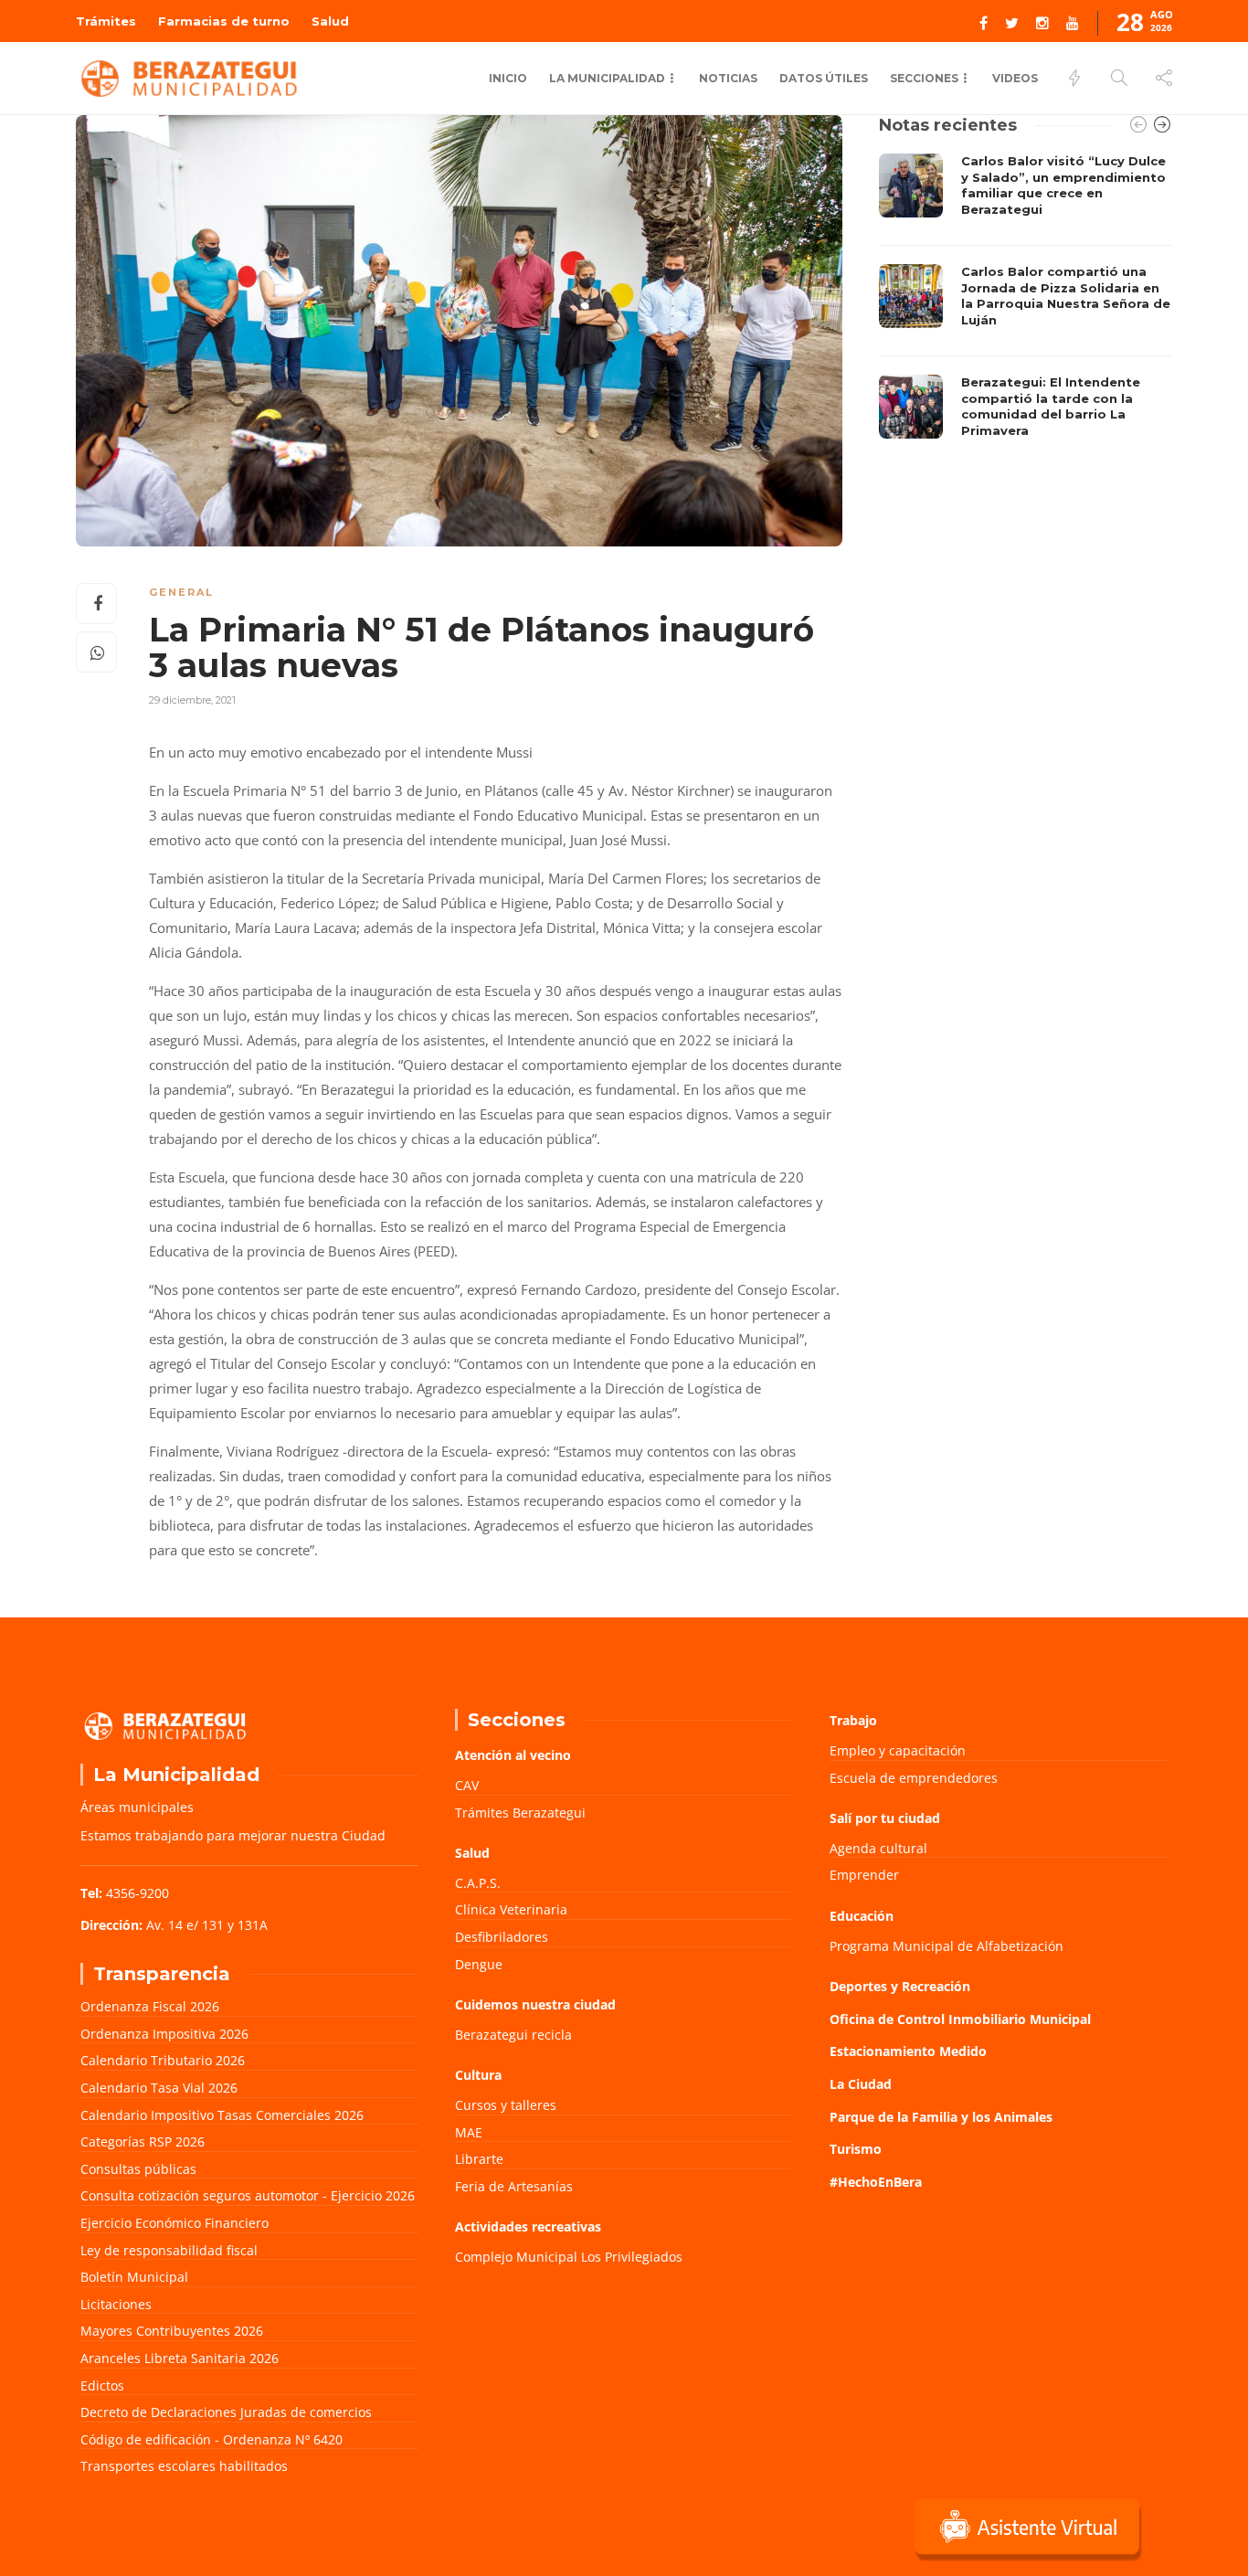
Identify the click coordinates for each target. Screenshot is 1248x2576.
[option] (1026, 301)
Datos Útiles (824, 78)
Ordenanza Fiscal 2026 (150, 2006)
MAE (469, 2132)
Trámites (106, 21)
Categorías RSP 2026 (143, 2141)
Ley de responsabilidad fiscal (169, 2250)
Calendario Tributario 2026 (163, 2060)
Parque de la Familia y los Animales (941, 2117)
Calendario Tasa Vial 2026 (159, 2088)
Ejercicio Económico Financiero (175, 2223)
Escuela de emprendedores (914, 1778)
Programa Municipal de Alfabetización (947, 1946)
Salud (330, 21)
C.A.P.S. (478, 1883)
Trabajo (853, 1720)
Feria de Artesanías (514, 2186)
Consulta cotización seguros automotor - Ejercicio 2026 (248, 2195)
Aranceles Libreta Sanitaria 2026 (180, 2358)
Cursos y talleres (506, 2105)
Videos (1015, 78)
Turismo (856, 2149)
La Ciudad (861, 2084)
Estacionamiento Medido (908, 2051)
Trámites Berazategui (520, 1813)
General (181, 592)
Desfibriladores (502, 1937)
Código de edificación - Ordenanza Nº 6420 (212, 2439)
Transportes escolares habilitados (184, 2466)
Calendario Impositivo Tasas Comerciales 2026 (222, 2115)
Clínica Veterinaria (511, 1909)
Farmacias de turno (224, 21)
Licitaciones (116, 2304)
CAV (467, 1785)
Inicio (508, 78)
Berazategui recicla (513, 2035)
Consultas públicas (138, 2169)
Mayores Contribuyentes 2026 (172, 2331)
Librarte (479, 2159)
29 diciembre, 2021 (192, 700)
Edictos (102, 2385)
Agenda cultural (878, 1848)
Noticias (728, 78)
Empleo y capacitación (898, 1750)
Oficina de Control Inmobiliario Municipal (960, 2019)
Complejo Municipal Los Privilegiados (569, 2257)
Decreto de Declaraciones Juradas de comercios (226, 2412)
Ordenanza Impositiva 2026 (164, 2034)
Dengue (479, 1964)
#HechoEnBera (876, 2182)
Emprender (864, 1875)
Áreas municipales (137, 1807)
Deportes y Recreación (900, 1986)
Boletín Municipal (134, 2277)
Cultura (478, 2075)
